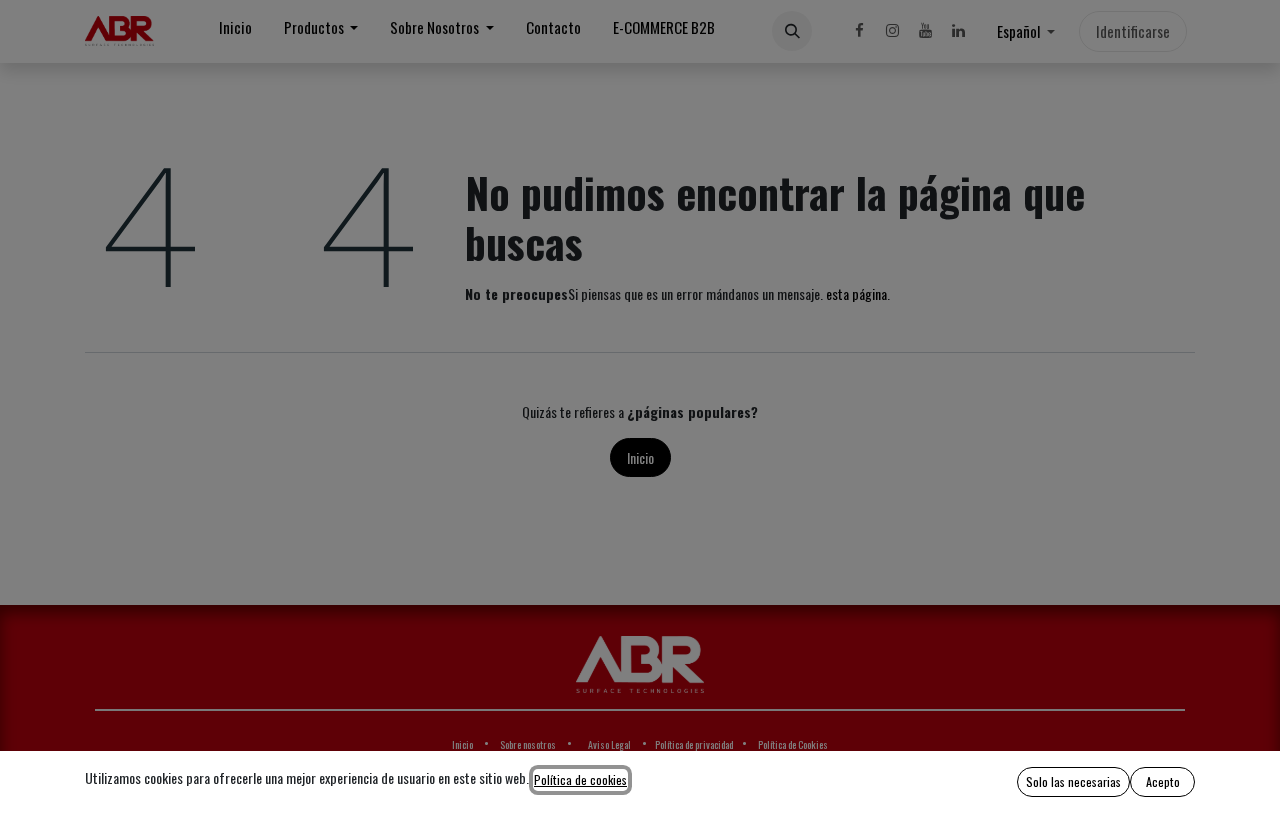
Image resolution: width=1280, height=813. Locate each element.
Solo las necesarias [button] (1073, 781)
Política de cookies (580, 779)
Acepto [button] (1163, 781)
